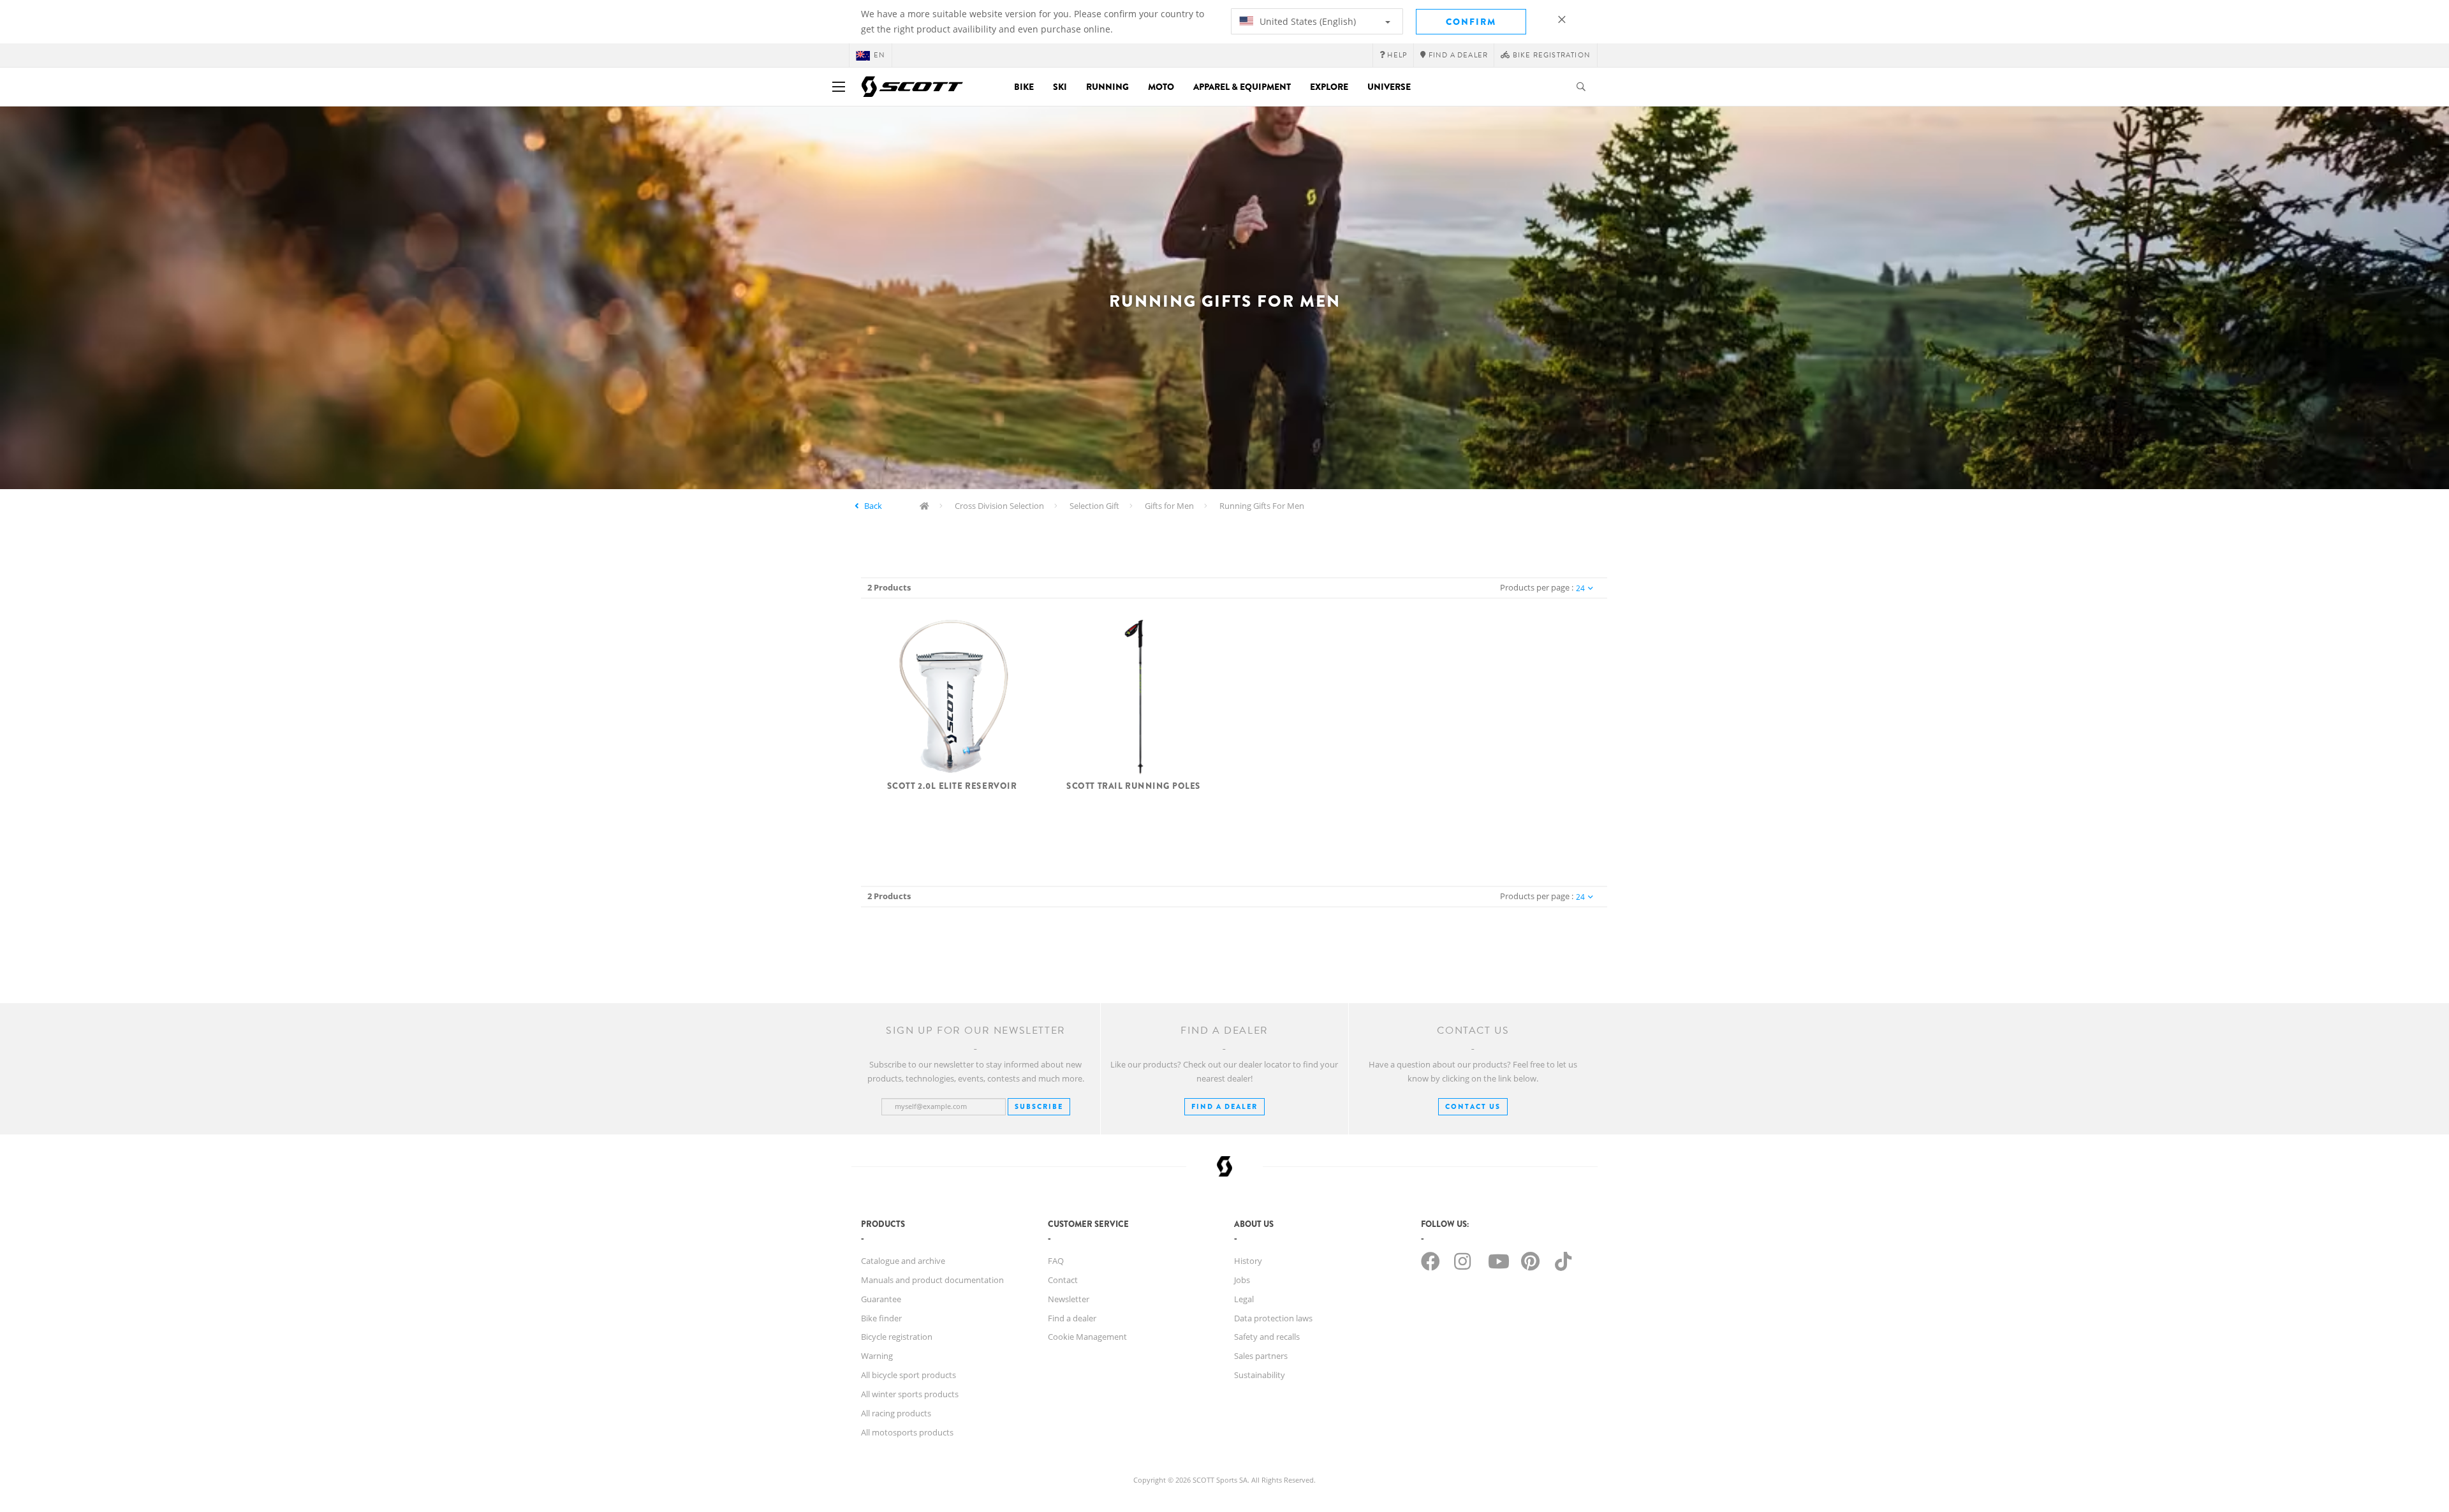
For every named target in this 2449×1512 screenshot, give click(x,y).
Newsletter (1069, 1299)
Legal (1244, 1299)
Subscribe (1039, 1106)
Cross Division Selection (999, 506)
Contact (1063, 1280)
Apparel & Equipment (1242, 87)
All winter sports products (910, 1394)
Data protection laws (1273, 1318)
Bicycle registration (897, 1337)
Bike (1024, 87)
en (879, 55)
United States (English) (1306, 21)
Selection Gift (1094, 506)
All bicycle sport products (908, 1375)
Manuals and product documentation (932, 1280)
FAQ (1056, 1261)
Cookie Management (1087, 1337)
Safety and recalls (1267, 1337)
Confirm (1471, 22)
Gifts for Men (1169, 506)
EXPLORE (1329, 87)
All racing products (896, 1413)
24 (1580, 588)
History (1248, 1261)
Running (1107, 87)
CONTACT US (1473, 1106)
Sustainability (1260, 1375)
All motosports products (907, 1432)
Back (873, 506)
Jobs (1242, 1280)
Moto (1161, 87)
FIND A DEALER (1224, 1106)
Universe (1389, 87)
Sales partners (1261, 1356)
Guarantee (881, 1299)
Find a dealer (1072, 1318)
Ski (1060, 87)
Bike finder (881, 1318)
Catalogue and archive (903, 1261)
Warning (877, 1356)
